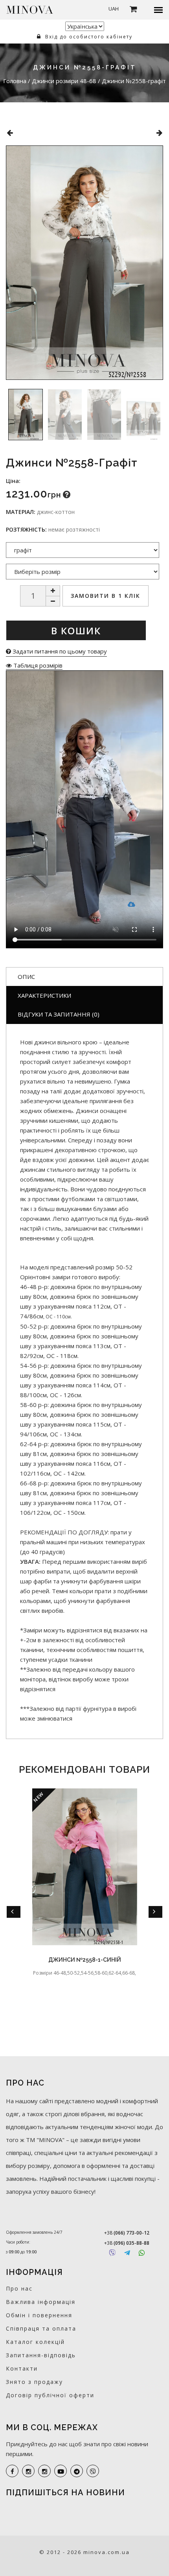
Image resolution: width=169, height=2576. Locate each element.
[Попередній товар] (10, 133)
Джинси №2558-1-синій (85, 1960)
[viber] (93, 2471)
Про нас (19, 2288)
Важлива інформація (41, 2302)
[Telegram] (127, 2253)
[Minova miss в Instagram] (44, 2471)
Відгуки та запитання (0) (59, 1014)
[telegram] (77, 2471)
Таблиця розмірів (37, 665)
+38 (127, 2233)
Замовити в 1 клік (106, 596)
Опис (26, 977)
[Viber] (112, 2253)
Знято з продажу (34, 2382)
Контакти (22, 2368)
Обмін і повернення (39, 2315)
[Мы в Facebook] (12, 2471)
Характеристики (44, 995)
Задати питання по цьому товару (59, 651)
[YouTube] (61, 2471)
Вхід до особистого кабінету (88, 37)
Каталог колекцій (35, 2342)
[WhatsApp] (142, 2253)
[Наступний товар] (159, 133)
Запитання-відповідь (41, 2355)
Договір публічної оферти (50, 2395)
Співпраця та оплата (41, 2328)
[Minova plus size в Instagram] (28, 2471)
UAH (114, 9)
